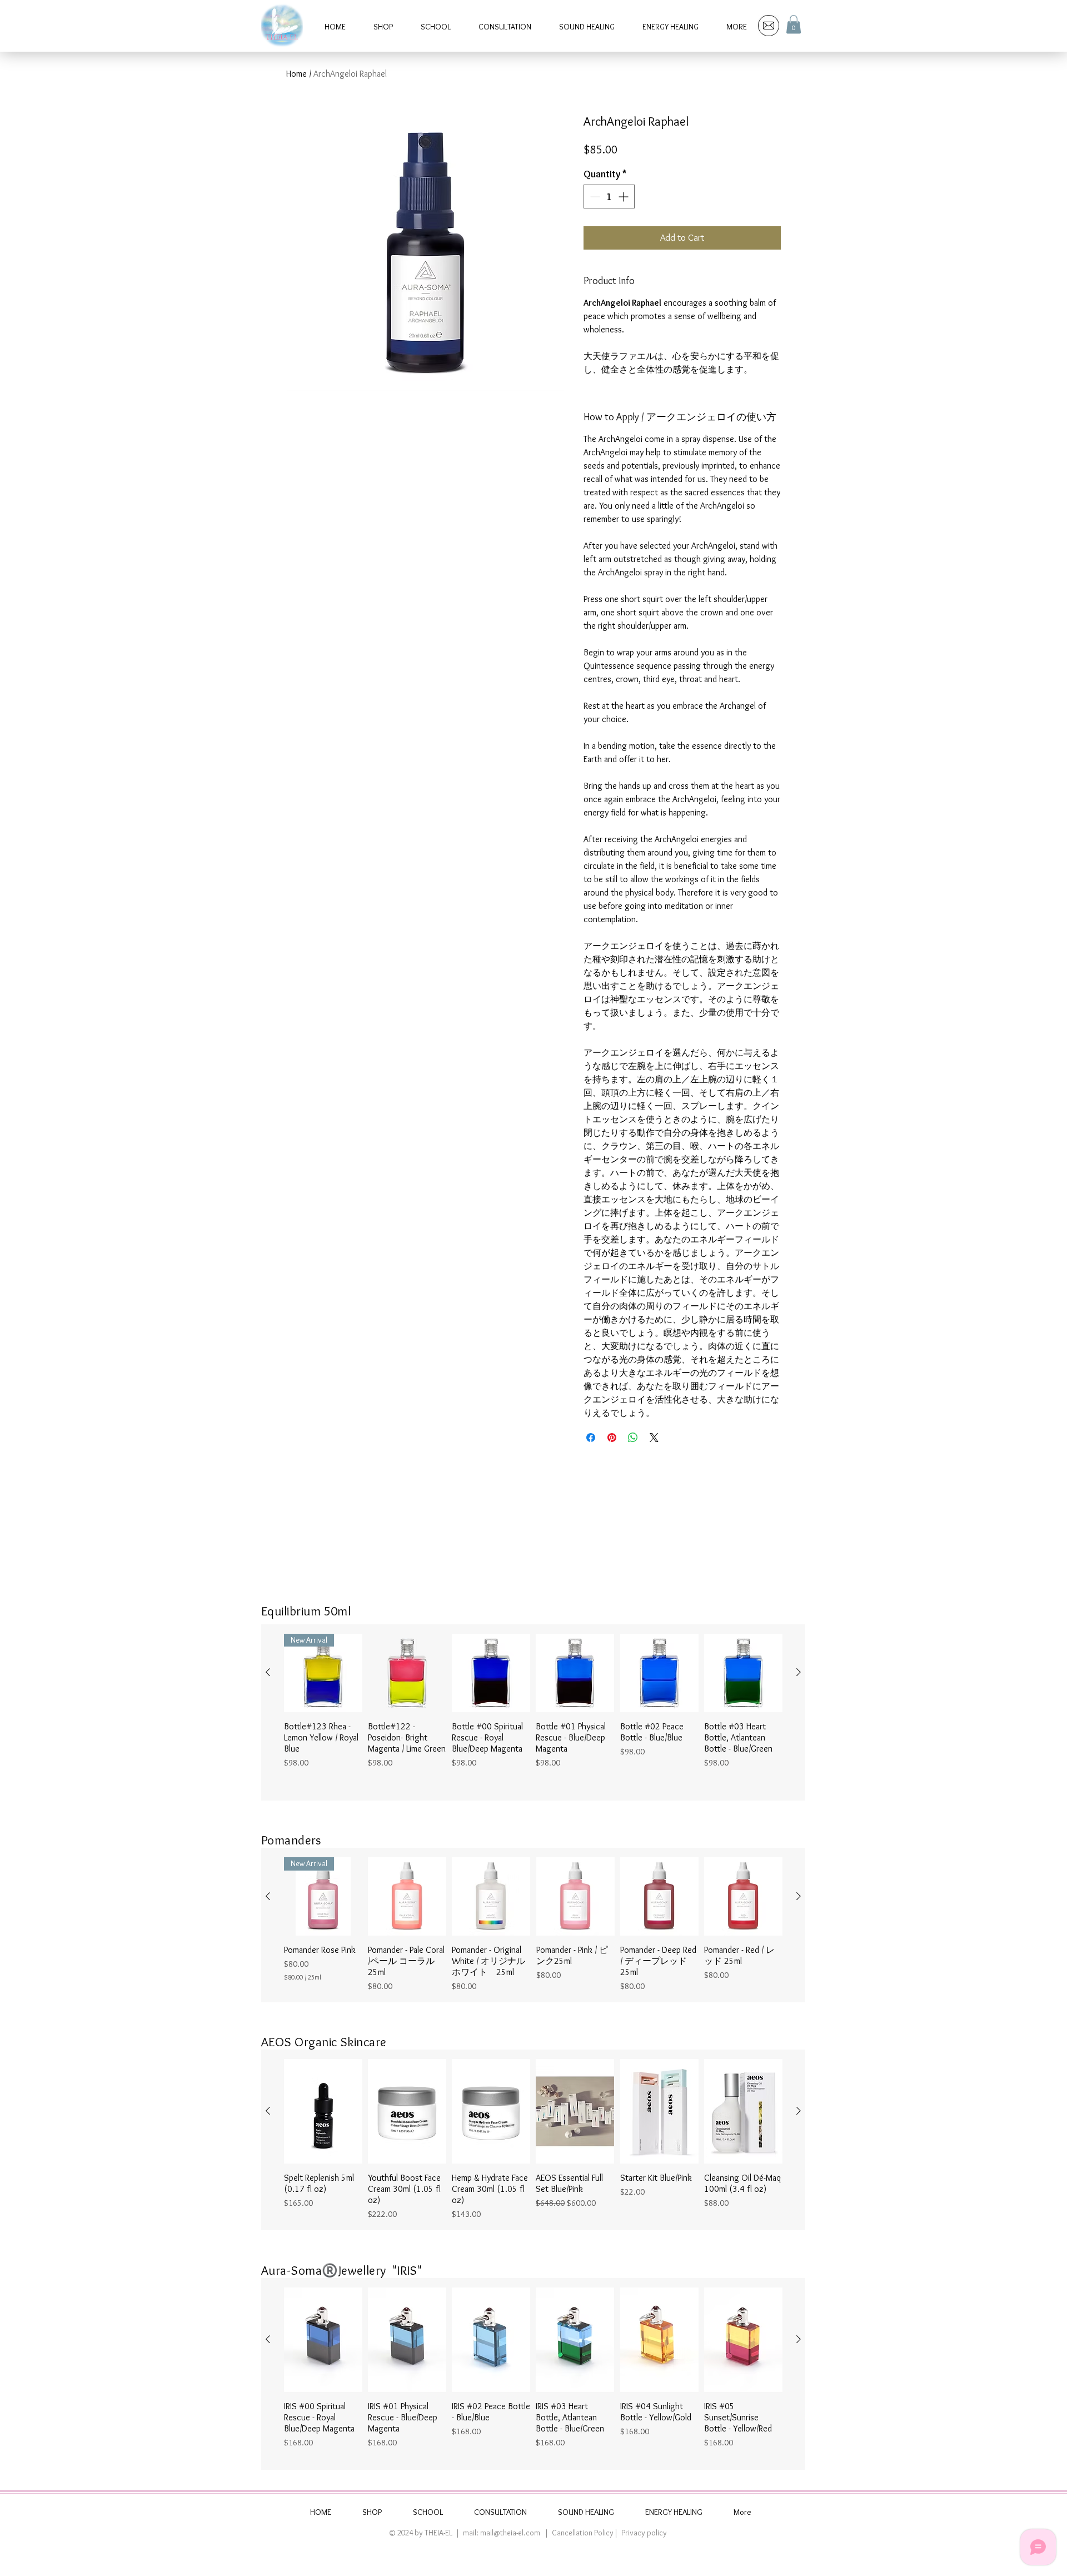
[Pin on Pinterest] (612, 1438)
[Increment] (624, 197)
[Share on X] (654, 1438)
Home (296, 74)
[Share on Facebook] (591, 1438)
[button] (794, 24)
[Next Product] (799, 1672)
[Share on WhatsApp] (633, 1438)
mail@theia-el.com (510, 2533)
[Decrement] (594, 197)
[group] (533, 1713)
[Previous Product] (268, 1672)
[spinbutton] (609, 197)
